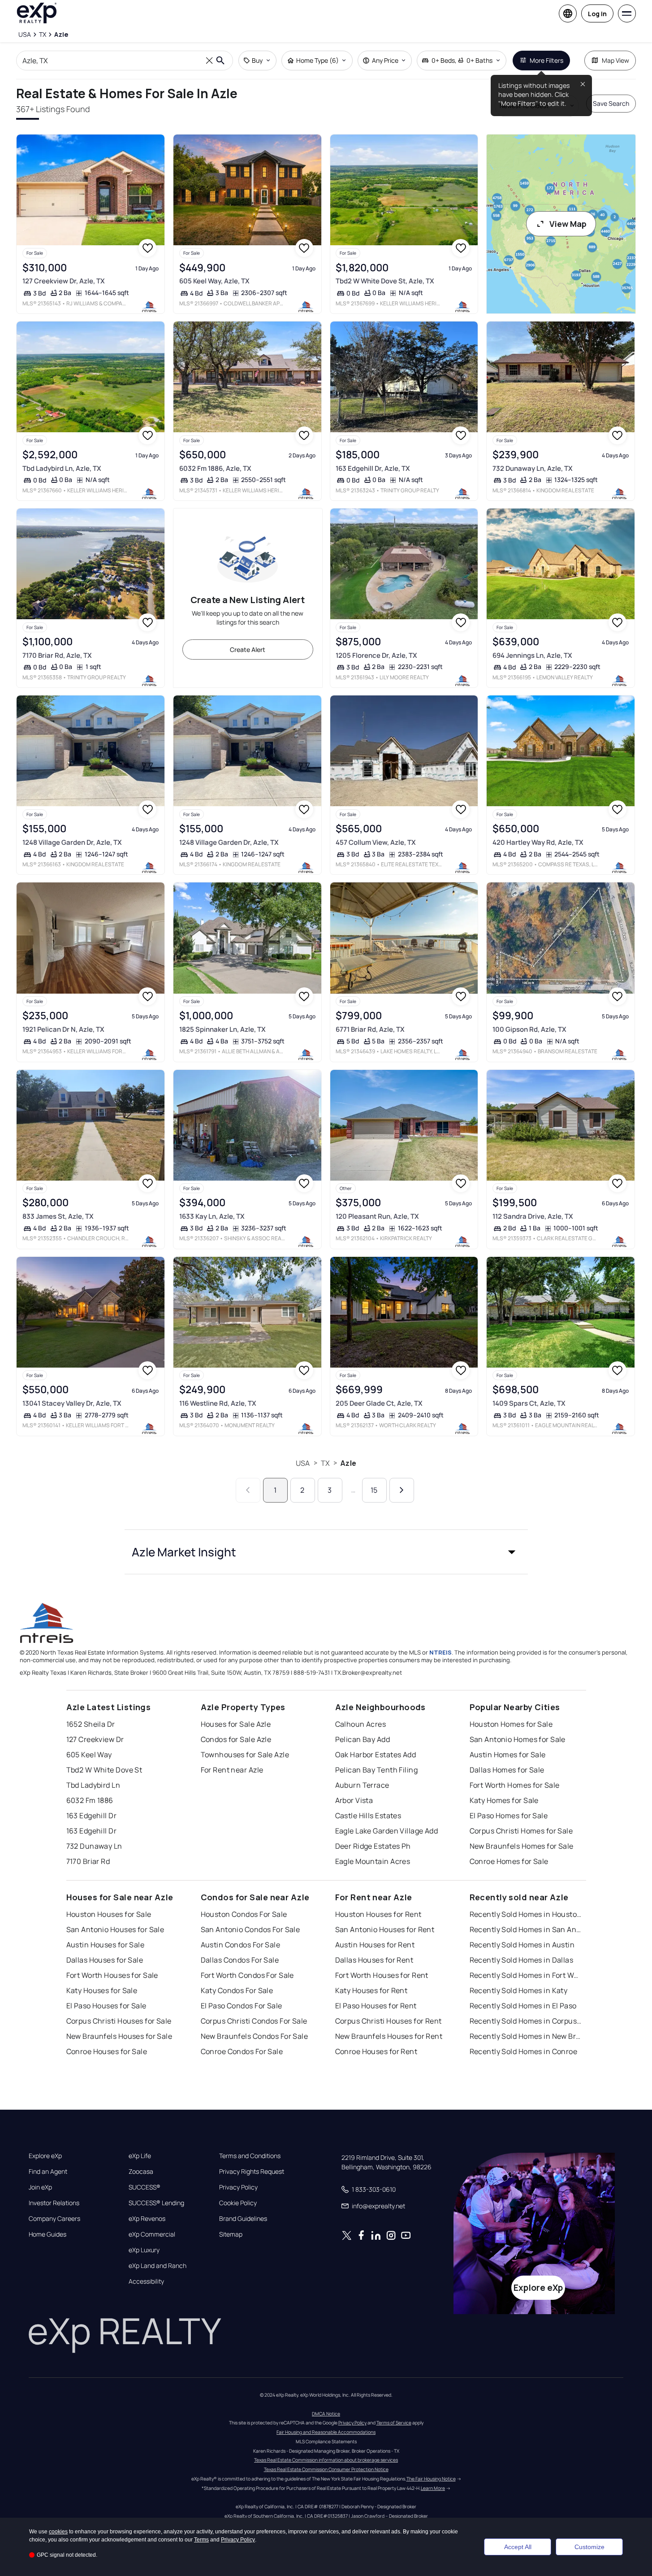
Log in (597, 14)
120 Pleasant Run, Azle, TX (377, 1216)
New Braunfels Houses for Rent (389, 2036)
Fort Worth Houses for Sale (112, 1975)
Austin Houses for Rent (375, 1945)
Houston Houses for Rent (378, 1914)
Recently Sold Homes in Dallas (522, 1960)
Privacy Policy (238, 2187)
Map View (615, 60)
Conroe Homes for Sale (509, 1861)
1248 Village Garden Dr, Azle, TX (72, 842)
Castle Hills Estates (368, 1816)
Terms (201, 2540)
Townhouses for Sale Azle (245, 1755)
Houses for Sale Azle (236, 1724)
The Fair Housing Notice (431, 2479)
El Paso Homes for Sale (509, 1816)
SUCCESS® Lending (156, 2203)
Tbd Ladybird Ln (93, 1785)
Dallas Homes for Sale (507, 1770)
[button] (326, 1552)
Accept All (518, 2547)
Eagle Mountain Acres (373, 1861)
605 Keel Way (89, 1755)
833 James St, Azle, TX (58, 1216)
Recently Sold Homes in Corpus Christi (526, 2021)
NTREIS (440, 1652)
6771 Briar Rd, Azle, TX (370, 1029)
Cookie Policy (238, 2203)
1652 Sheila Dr (91, 1724)
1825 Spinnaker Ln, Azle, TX (222, 1029)
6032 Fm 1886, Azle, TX (215, 468)
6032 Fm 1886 (90, 1800)
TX (325, 1463)
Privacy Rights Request (252, 2172)
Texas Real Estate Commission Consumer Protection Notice (326, 2469)
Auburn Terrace (362, 1785)
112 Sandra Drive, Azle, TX (533, 1216)
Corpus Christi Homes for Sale (521, 1831)
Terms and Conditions (250, 2156)
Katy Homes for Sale (504, 1800)
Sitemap (231, 2234)
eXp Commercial (152, 2234)
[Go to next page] (402, 1490)
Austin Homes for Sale (508, 1755)
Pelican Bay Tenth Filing (377, 1770)
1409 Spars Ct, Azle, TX (529, 1403)
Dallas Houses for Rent (374, 1960)
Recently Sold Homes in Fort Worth (526, 1975)
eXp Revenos (147, 2219)
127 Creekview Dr (95, 1739)
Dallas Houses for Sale (105, 1960)
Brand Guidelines (243, 2219)
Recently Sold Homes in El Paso (523, 2006)
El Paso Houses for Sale (106, 2006)
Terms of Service (394, 2423)
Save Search (611, 103)
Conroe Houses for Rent (376, 2051)
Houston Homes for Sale (511, 1724)
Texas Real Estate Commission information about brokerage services (326, 2460)
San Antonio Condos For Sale (250, 1929)
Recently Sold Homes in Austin (522, 1945)
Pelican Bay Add (363, 1739)
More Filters (546, 60)
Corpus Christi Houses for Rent (389, 2021)
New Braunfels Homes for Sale (522, 1846)
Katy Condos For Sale (237, 1990)
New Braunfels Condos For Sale (255, 2036)
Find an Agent (48, 2172)
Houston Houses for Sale (109, 1914)
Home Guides (47, 2234)
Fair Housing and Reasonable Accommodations (326, 2432)
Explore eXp (45, 2156)
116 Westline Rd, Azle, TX (218, 1403)
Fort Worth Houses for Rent (382, 1975)
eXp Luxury (144, 2250)
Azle (348, 1463)
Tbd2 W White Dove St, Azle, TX (385, 281)
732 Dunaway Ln (94, 1846)
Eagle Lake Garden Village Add (387, 1831)
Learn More (433, 2488)
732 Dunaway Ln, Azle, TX (533, 468)
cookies (58, 2532)
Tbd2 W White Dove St (104, 1770)
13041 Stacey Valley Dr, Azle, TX (72, 1403)
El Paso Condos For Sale (242, 2006)
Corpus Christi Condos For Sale (254, 2021)
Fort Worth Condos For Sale (247, 1975)
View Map (568, 224)
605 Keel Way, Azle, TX (214, 281)
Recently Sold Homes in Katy (519, 1990)
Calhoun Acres (361, 1724)
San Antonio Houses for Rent (385, 1929)
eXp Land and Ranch (158, 2266)
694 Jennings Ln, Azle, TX (532, 655)
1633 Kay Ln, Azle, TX (212, 1216)
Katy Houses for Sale (102, 1990)
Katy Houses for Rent (371, 1990)
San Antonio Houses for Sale (115, 1929)
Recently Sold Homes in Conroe (524, 2051)
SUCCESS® (145, 2187)
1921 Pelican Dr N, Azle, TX (63, 1029)
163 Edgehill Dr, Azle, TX (373, 468)
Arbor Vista (354, 1800)
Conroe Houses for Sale (107, 2051)
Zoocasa (141, 2172)
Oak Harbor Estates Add (376, 1755)
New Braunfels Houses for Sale (119, 2036)
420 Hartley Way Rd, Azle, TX (538, 842)
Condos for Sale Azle (236, 1739)
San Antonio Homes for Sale (518, 1739)
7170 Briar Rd (88, 1861)
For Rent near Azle (232, 1770)
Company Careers (54, 2219)
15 (374, 1490)
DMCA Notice (326, 2414)
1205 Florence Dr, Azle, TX (376, 655)
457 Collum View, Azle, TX (376, 842)
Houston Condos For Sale (244, 1914)
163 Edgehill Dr (92, 1816)
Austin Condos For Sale (241, 1945)
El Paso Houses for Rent (376, 2006)
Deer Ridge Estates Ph (373, 1846)
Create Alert (248, 649)
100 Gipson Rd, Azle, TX (529, 1029)
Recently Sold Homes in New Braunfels (526, 2036)
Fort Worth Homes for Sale (515, 1785)
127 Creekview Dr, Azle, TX (64, 281)
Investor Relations (54, 2203)
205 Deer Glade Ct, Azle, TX (379, 1403)
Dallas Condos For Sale (240, 1960)
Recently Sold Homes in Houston (526, 1914)
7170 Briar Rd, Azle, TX (57, 655)
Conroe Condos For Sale (242, 2051)
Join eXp (40, 2187)
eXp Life (140, 2156)
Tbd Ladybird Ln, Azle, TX (62, 468)
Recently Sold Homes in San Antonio (526, 1929)
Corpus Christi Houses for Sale (119, 2021)
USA (303, 1463)
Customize (589, 2547)
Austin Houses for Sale (106, 1945)
